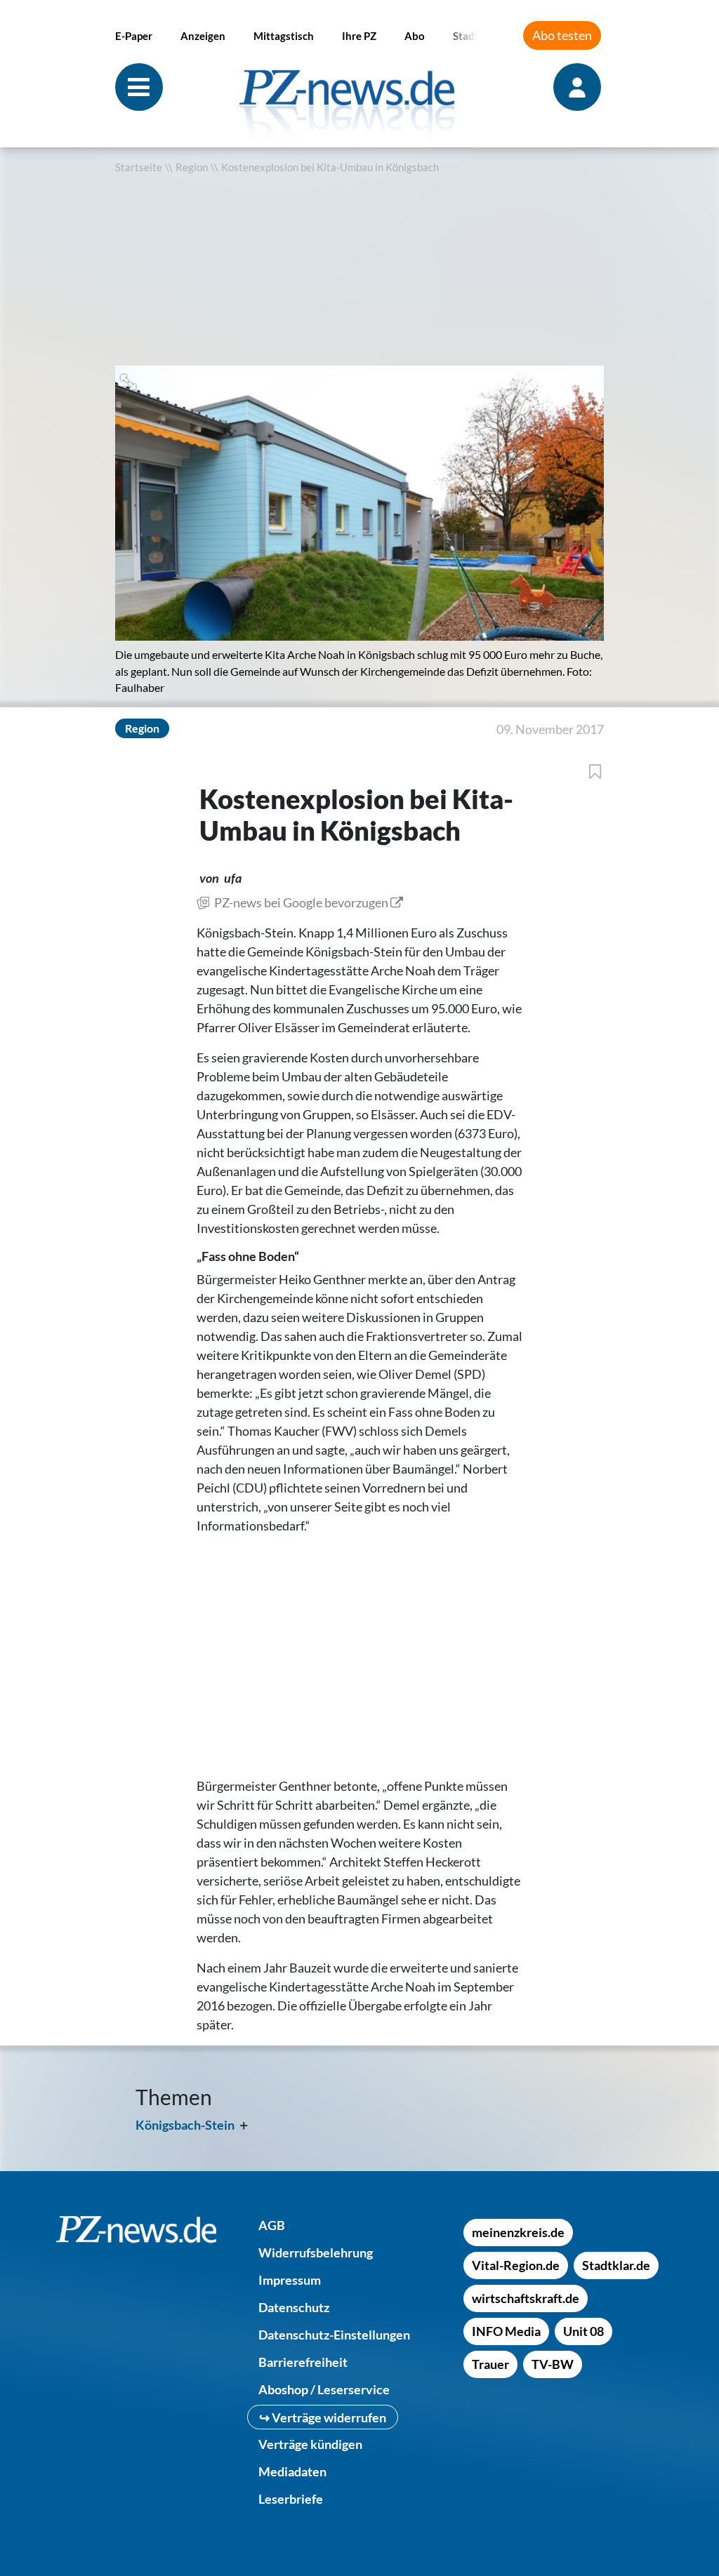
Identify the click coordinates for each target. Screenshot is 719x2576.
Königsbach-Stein (185, 2125)
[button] (130, 381)
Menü (139, 87)
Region (192, 167)
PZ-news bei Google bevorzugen (301, 902)
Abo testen (562, 35)
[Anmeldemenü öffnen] (579, 87)
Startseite (139, 167)
